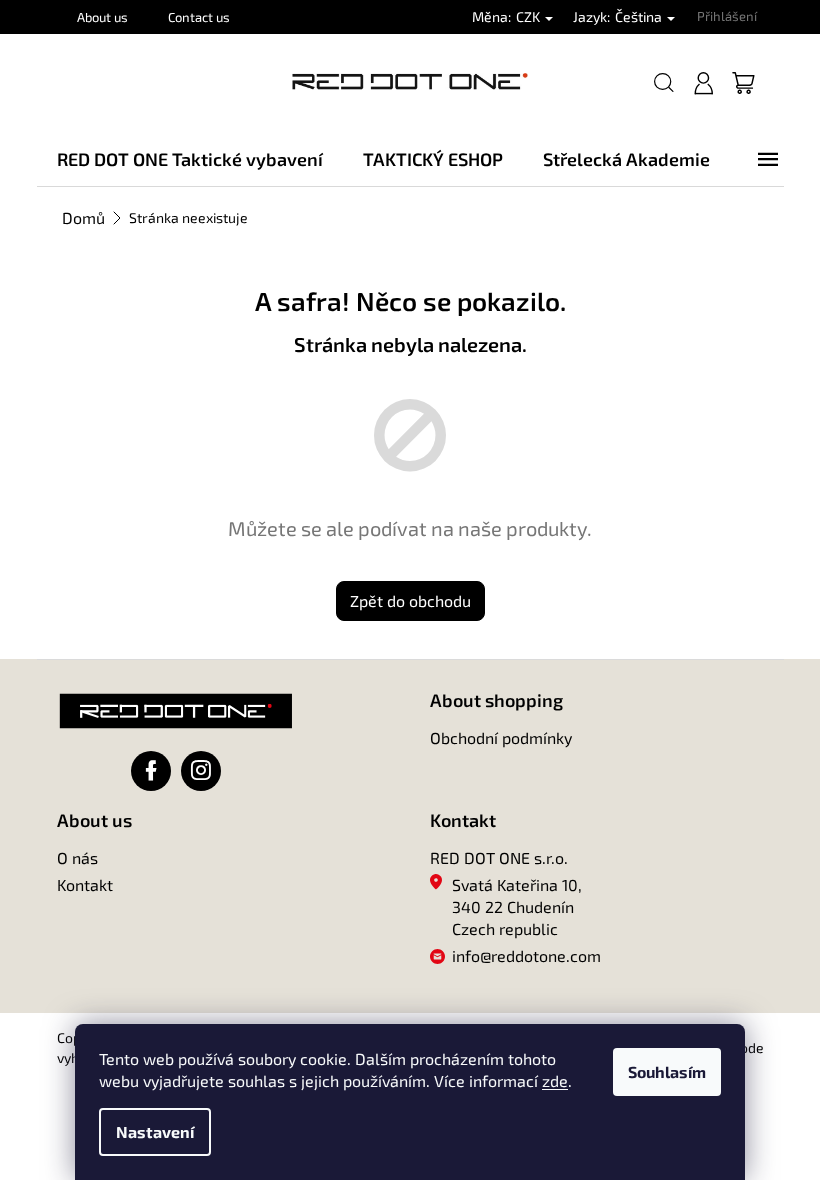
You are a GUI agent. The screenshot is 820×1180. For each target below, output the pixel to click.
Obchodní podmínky (501, 737)
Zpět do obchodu (410, 600)
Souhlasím (667, 1071)
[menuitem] (190, 159)
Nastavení (155, 1131)
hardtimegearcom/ (201, 771)
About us (102, 17)
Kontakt (85, 884)
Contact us (199, 17)
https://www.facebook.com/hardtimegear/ (151, 771)
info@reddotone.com (526, 955)
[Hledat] (664, 83)
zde (555, 1080)
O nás (77, 857)
